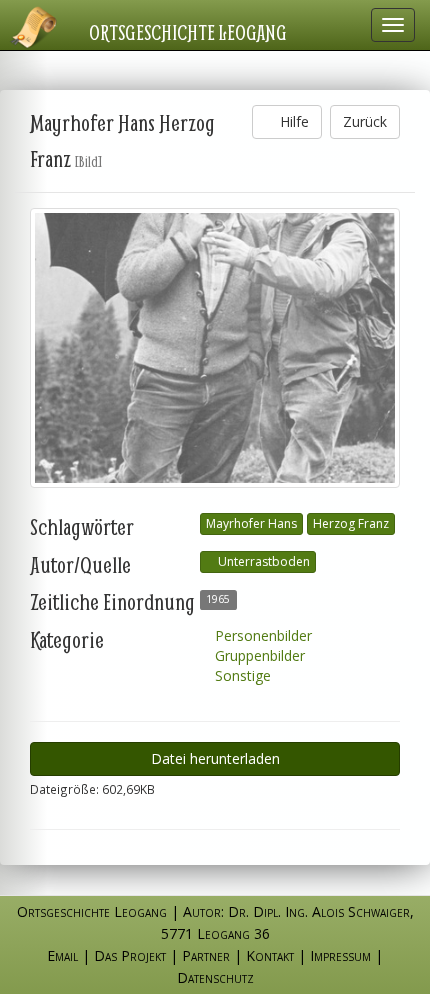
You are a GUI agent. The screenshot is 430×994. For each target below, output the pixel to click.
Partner (206, 955)
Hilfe (292, 121)
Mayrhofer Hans (251, 523)
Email (62, 955)
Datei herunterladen (215, 758)
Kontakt (270, 955)
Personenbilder (261, 635)
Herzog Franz (351, 523)
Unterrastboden (262, 561)
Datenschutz (215, 977)
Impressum (340, 955)
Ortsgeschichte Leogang (188, 32)
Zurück (365, 121)
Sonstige (241, 675)
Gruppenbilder (258, 655)
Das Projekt (130, 955)
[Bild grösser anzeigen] (215, 348)
